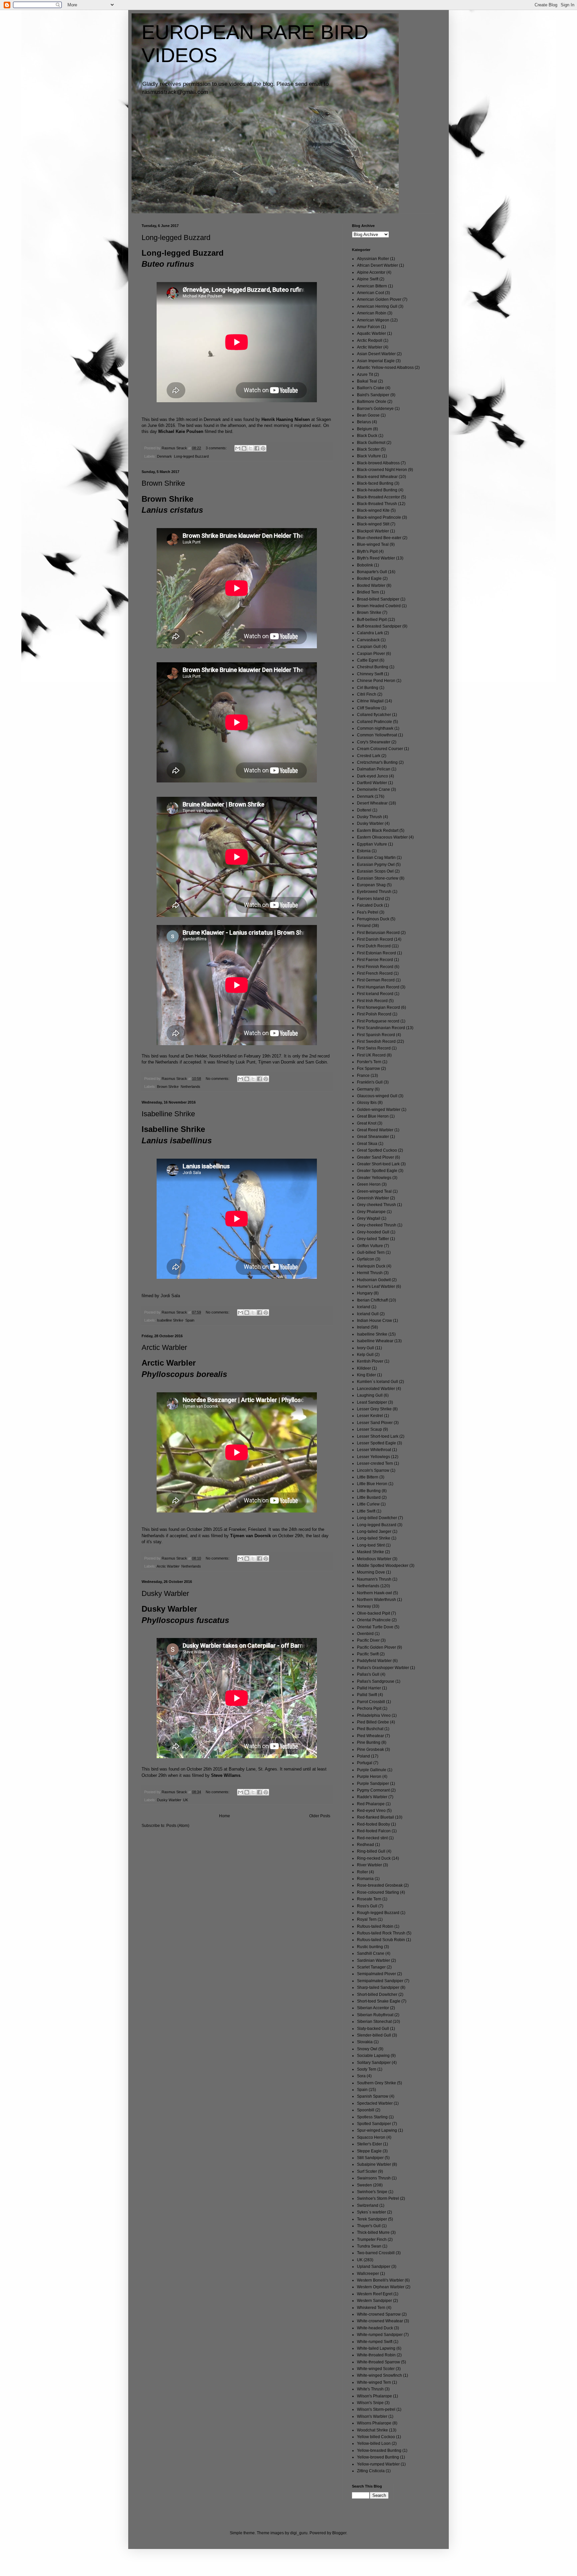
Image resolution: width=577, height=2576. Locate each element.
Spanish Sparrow (373, 2096)
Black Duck (367, 436)
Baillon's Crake (371, 388)
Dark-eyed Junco (372, 776)
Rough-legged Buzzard (378, 1913)
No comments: (218, 1079)
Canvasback (368, 640)
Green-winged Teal (374, 1191)
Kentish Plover (370, 1361)
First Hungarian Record (378, 987)
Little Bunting (369, 1491)
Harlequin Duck (371, 1266)
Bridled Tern (368, 592)
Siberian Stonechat (374, 2022)
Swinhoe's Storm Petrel (378, 2198)
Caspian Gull (369, 647)
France (363, 1076)
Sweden (364, 2185)
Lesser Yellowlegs (373, 1457)
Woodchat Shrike (372, 2430)
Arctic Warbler (164, 1347)
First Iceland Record (375, 994)
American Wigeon (373, 320)
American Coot (370, 293)
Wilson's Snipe (370, 2403)
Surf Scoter (367, 2171)
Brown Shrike (163, 483)
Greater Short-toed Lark (378, 1164)
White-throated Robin (376, 2355)
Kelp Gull (365, 1355)
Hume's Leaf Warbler (376, 1286)
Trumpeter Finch (372, 2240)
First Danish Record (375, 939)
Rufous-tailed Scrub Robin (381, 1940)
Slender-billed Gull (374, 2035)
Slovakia (365, 2042)
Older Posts (320, 1816)
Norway (364, 1606)
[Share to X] (250, 448)
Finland (364, 926)
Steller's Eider (369, 2144)
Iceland (364, 1307)
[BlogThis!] (244, 448)
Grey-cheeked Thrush (377, 1225)
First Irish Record (372, 1001)
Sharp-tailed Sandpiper (378, 1987)
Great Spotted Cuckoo (377, 1150)
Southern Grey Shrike (376, 2083)
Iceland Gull (368, 1314)
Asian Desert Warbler (376, 354)
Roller (362, 1872)
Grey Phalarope (371, 1212)
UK (185, 1800)
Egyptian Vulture (372, 844)
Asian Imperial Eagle (376, 361)
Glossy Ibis (367, 1103)
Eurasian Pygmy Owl (376, 865)
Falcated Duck (370, 905)
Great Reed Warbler (375, 1130)
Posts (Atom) (178, 1826)
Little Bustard (369, 1497)
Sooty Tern (367, 2069)
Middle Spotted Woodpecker (383, 1566)
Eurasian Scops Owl (375, 871)
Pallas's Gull (368, 1674)
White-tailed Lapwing (376, 2348)
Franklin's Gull (370, 1082)
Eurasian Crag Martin (376, 858)
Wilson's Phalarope (374, 2396)
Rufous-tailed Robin (375, 1926)
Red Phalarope (371, 1804)
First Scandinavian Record (381, 1028)
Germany (365, 1089)
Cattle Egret (368, 660)
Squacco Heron (371, 2137)
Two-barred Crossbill (376, 2253)
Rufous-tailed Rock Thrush (381, 1933)
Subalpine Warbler (374, 2164)
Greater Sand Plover (375, 1157)
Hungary (365, 1293)
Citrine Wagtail (370, 701)
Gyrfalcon (366, 1259)
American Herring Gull (377, 306)
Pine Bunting (369, 1742)
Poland (363, 1756)
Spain (190, 1320)
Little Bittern (368, 1477)
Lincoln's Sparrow (373, 1470)
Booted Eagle (369, 578)
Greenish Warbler (373, 1198)
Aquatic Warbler (371, 333)
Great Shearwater (373, 1137)
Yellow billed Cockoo (376, 2437)
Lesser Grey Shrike (374, 1409)
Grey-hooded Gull (373, 1232)
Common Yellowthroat (377, 735)
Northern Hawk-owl (374, 1593)
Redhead (365, 1845)
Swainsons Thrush (374, 2178)
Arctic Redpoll (370, 340)
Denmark (164, 456)
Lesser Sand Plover (375, 1423)
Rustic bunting (370, 1947)
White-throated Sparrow (378, 2362)
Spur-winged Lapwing (377, 2130)
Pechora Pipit (369, 1708)
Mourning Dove (371, 1572)
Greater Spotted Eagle (377, 1171)
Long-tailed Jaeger (374, 1532)
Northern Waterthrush (376, 1600)
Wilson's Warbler (372, 2416)
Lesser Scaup (369, 1429)
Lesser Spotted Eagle (376, 1443)
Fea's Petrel (368, 912)
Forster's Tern (369, 1062)
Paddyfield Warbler (374, 1661)
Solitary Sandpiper (374, 2063)
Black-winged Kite (373, 510)
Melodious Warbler (374, 1559)
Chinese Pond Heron (376, 681)
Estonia (364, 851)
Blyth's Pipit (367, 551)
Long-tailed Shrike (374, 1538)
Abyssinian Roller (373, 259)
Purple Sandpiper (373, 1784)
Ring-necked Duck (374, 1858)
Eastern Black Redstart (378, 831)
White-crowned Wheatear (380, 2321)
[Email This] (238, 448)
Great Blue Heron (373, 1116)
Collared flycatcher (374, 715)
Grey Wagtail (369, 1218)
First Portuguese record (378, 1021)
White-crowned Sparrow (379, 2314)
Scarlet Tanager (371, 1967)
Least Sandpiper (372, 1402)
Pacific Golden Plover (376, 1647)
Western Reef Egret (375, 2294)
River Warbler (369, 1865)
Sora (361, 2076)
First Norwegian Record (378, 1007)
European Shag (371, 885)
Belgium (364, 429)
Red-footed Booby (373, 1824)
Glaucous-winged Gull (377, 1096)
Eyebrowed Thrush (374, 892)
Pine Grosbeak (370, 1749)
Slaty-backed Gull (373, 2029)
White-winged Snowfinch (379, 2375)
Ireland (363, 1327)
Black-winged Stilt (373, 524)
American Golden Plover (379, 299)
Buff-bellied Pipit (372, 620)
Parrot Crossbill (371, 1702)
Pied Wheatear (370, 1736)
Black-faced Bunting (375, 483)
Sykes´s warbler (371, 2212)
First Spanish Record (376, 1035)
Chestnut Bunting (373, 667)
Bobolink (365, 565)
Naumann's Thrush (374, 1579)
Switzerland (368, 2205)
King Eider (366, 1375)
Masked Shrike (370, 1552)
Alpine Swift (368, 279)
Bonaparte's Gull (372, 572)
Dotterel (364, 810)
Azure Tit (365, 375)
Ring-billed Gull (371, 1851)
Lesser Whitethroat (374, 1450)
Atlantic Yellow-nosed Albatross (385, 368)
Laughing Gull (370, 1395)
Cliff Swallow (369, 708)
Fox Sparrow (368, 1069)
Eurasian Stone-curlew (378, 878)
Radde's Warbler (372, 1797)
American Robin (372, 313)
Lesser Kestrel (370, 1416)
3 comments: (217, 448)
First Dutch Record (374, 946)
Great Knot (367, 1123)
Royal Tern (367, 1919)
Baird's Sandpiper (373, 395)
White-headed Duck (375, 2328)
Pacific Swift (368, 1654)
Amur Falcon (368, 327)
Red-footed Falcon (374, 1831)
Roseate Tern (369, 1899)
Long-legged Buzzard (176, 238)
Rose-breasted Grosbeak (380, 1885)
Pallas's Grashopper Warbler (383, 1668)
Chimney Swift (370, 674)
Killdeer (364, 1368)
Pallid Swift (367, 1695)
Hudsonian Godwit (374, 1280)
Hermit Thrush (370, 1273)
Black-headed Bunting (377, 490)
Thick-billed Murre (373, 2233)
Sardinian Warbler (373, 1960)
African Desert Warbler (377, 265)
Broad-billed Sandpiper (378, 599)
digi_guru (299, 2533)
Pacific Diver (368, 1640)
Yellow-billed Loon (374, 2443)
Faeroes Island (370, 899)
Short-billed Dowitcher (377, 1995)
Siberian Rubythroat (375, 2015)
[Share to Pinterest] (263, 448)
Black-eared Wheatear (377, 477)
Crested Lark (369, 756)
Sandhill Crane (371, 1953)
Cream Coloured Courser (380, 749)
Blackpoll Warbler (373, 531)
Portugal (365, 1763)
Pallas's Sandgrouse (376, 1681)
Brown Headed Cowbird (379, 606)
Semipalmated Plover (376, 1974)
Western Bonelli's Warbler (380, 2280)
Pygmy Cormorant (373, 1790)
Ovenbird (365, 1634)
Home (225, 1816)
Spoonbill (366, 2110)
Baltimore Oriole (372, 402)
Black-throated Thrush (377, 504)
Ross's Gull (367, 1906)
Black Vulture (369, 456)
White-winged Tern (374, 2382)
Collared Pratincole (374, 722)
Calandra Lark (370, 633)
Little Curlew (368, 1504)
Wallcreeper (368, 2274)
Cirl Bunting (368, 688)
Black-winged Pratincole (379, 517)
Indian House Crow (374, 1321)
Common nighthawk (375, 728)
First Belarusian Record (378, 933)
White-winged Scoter (376, 2369)
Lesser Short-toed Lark (378, 1436)
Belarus (364, 422)
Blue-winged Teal (373, 544)
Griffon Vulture (370, 1246)
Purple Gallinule (372, 1770)
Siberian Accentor (373, 2008)
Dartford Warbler (372, 783)
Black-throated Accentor (378, 497)
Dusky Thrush (369, 817)
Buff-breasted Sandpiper (379, 626)
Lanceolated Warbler (376, 1389)
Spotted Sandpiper (374, 2124)
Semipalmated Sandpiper (380, 1981)
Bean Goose (368, 415)
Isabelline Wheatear (375, 1341)
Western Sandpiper (374, 2301)
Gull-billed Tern (371, 1252)
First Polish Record (374, 1014)
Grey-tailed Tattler (373, 1239)
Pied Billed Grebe (373, 1722)
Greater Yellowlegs (374, 1178)
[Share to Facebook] (257, 448)
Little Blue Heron (372, 1484)
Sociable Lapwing (373, 2056)
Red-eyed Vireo (371, 1811)
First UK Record (371, 1055)
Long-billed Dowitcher (377, 1518)
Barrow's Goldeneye (375, 409)
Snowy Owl (367, 2049)
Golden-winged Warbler (379, 1110)
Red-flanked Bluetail (375, 1817)
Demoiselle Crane (373, 789)
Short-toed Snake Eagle (379, 2001)
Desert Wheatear (372, 803)
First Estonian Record (376, 953)
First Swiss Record (374, 1048)
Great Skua (367, 1144)
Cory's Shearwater (374, 742)
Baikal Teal (367, 381)
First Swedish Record (376, 1041)
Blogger (339, 2533)
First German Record (376, 980)
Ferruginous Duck (373, 919)
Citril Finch (367, 694)
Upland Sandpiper (374, 2267)
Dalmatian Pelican (374, 769)
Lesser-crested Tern (375, 1463)
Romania (365, 1879)
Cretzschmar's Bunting (377, 762)
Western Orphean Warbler (381, 2287)
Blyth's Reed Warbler (376, 558)
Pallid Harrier (369, 1688)
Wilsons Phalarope (374, 2423)
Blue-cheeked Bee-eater (379, 538)
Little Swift (366, 1511)
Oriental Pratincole (374, 1620)
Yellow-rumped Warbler (378, 2464)
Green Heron (369, 1184)
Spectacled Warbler (375, 2103)
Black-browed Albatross (378, 463)
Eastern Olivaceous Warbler (382, 837)
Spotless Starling (372, 2117)
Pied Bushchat (370, 1729)
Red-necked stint (372, 1838)
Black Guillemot (371, 443)
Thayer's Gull (369, 2226)
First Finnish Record (375, 967)
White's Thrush (370, 2389)
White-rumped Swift (375, 2342)
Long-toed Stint (371, 1545)
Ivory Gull (365, 1348)
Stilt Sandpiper (370, 2158)
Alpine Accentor (371, 272)
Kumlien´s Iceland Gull (377, 1382)
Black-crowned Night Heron (382, 470)
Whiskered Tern (371, 2308)
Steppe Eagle (369, 2151)
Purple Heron (369, 1777)
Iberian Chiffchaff (372, 1300)
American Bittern (372, 286)
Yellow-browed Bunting (378, 2457)
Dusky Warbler (165, 1593)
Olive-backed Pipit (373, 1613)
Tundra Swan (369, 2246)
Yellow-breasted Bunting (379, 2450)
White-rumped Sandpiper (380, 2335)
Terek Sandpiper (372, 2219)
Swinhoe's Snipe (372, 2192)
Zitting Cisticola (371, 2471)
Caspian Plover (371, 654)
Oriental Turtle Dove (375, 1627)
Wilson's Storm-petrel (376, 2409)
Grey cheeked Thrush (376, 1205)
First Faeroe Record (375, 960)
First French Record (375, 973)
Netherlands (190, 1087)
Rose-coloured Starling (378, 1892)
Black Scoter (368, 449)
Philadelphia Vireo (374, 1715)
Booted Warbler (371, 586)
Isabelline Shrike (168, 1114)
